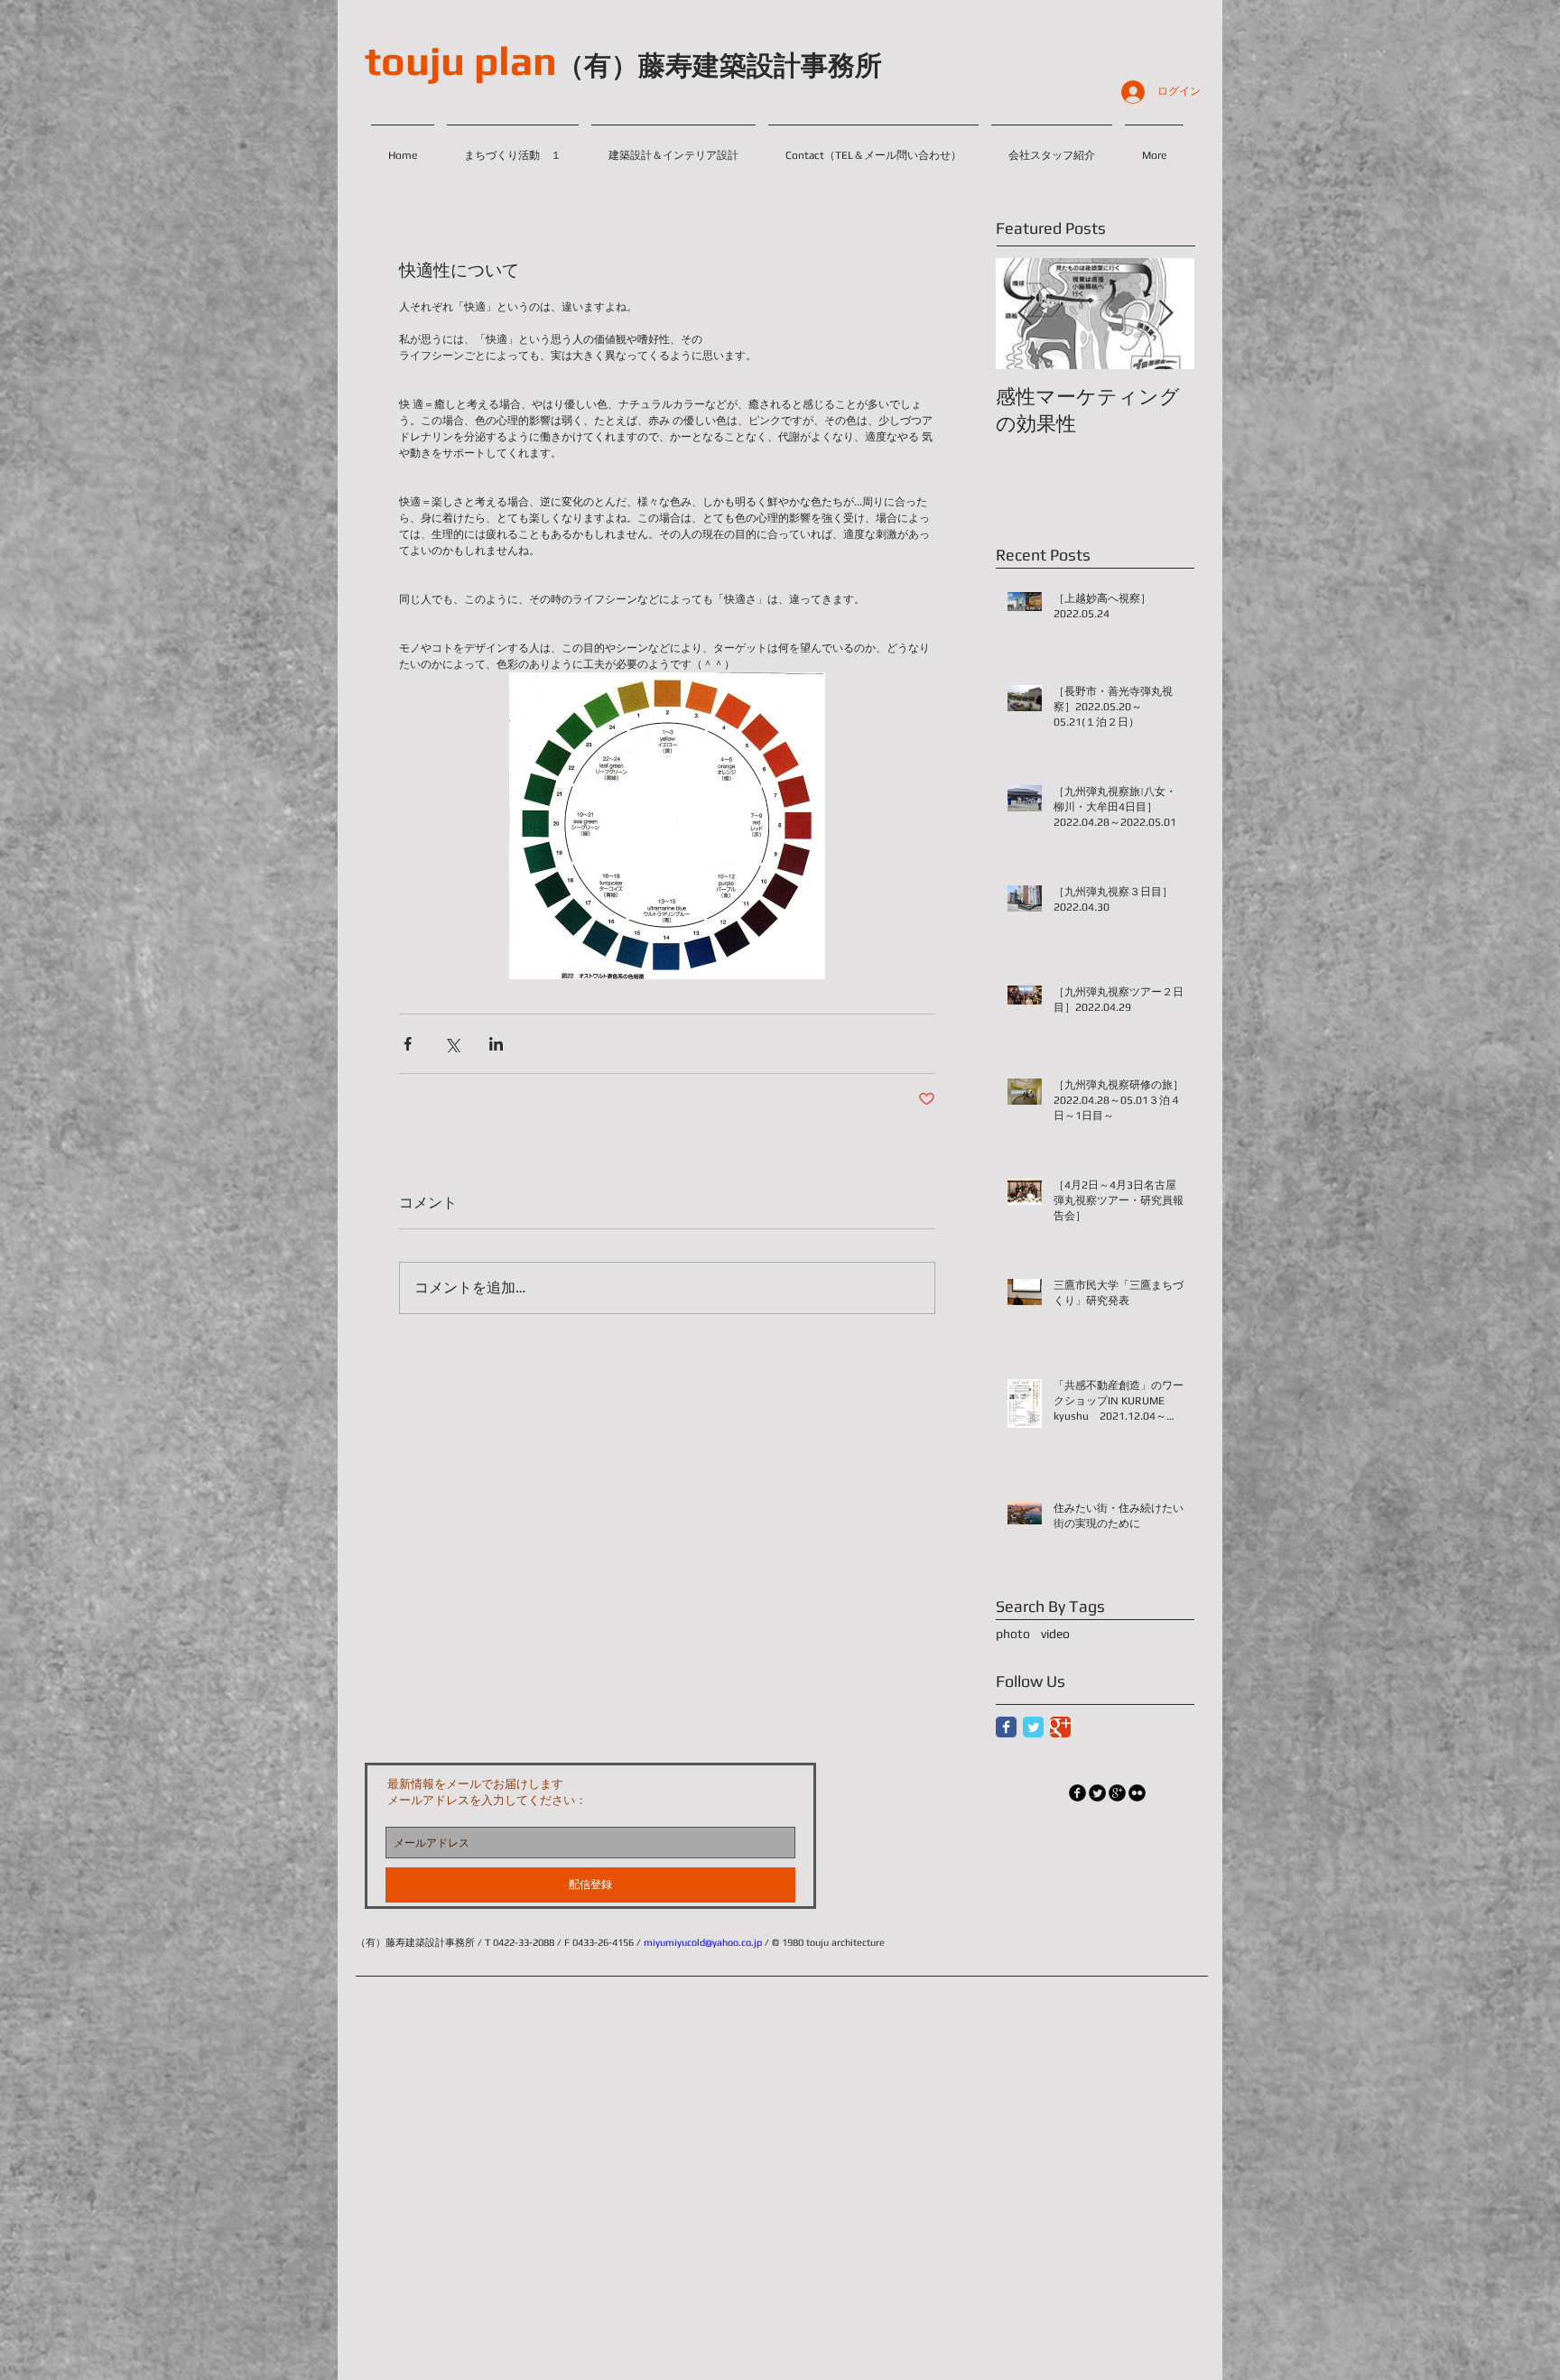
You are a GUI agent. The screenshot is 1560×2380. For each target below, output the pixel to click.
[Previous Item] (1025, 314)
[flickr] (1137, 1793)
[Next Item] (1165, 314)
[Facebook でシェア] (408, 1044)
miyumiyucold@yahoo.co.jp (703, 1942)
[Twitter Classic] (1033, 1727)
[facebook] (1077, 1793)
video (1055, 1634)
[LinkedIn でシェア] (496, 1044)
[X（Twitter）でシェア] (452, 1044)
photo (1013, 1634)
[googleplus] (1117, 1793)
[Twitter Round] (1097, 1793)
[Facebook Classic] (1006, 1727)
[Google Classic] (1060, 1727)
